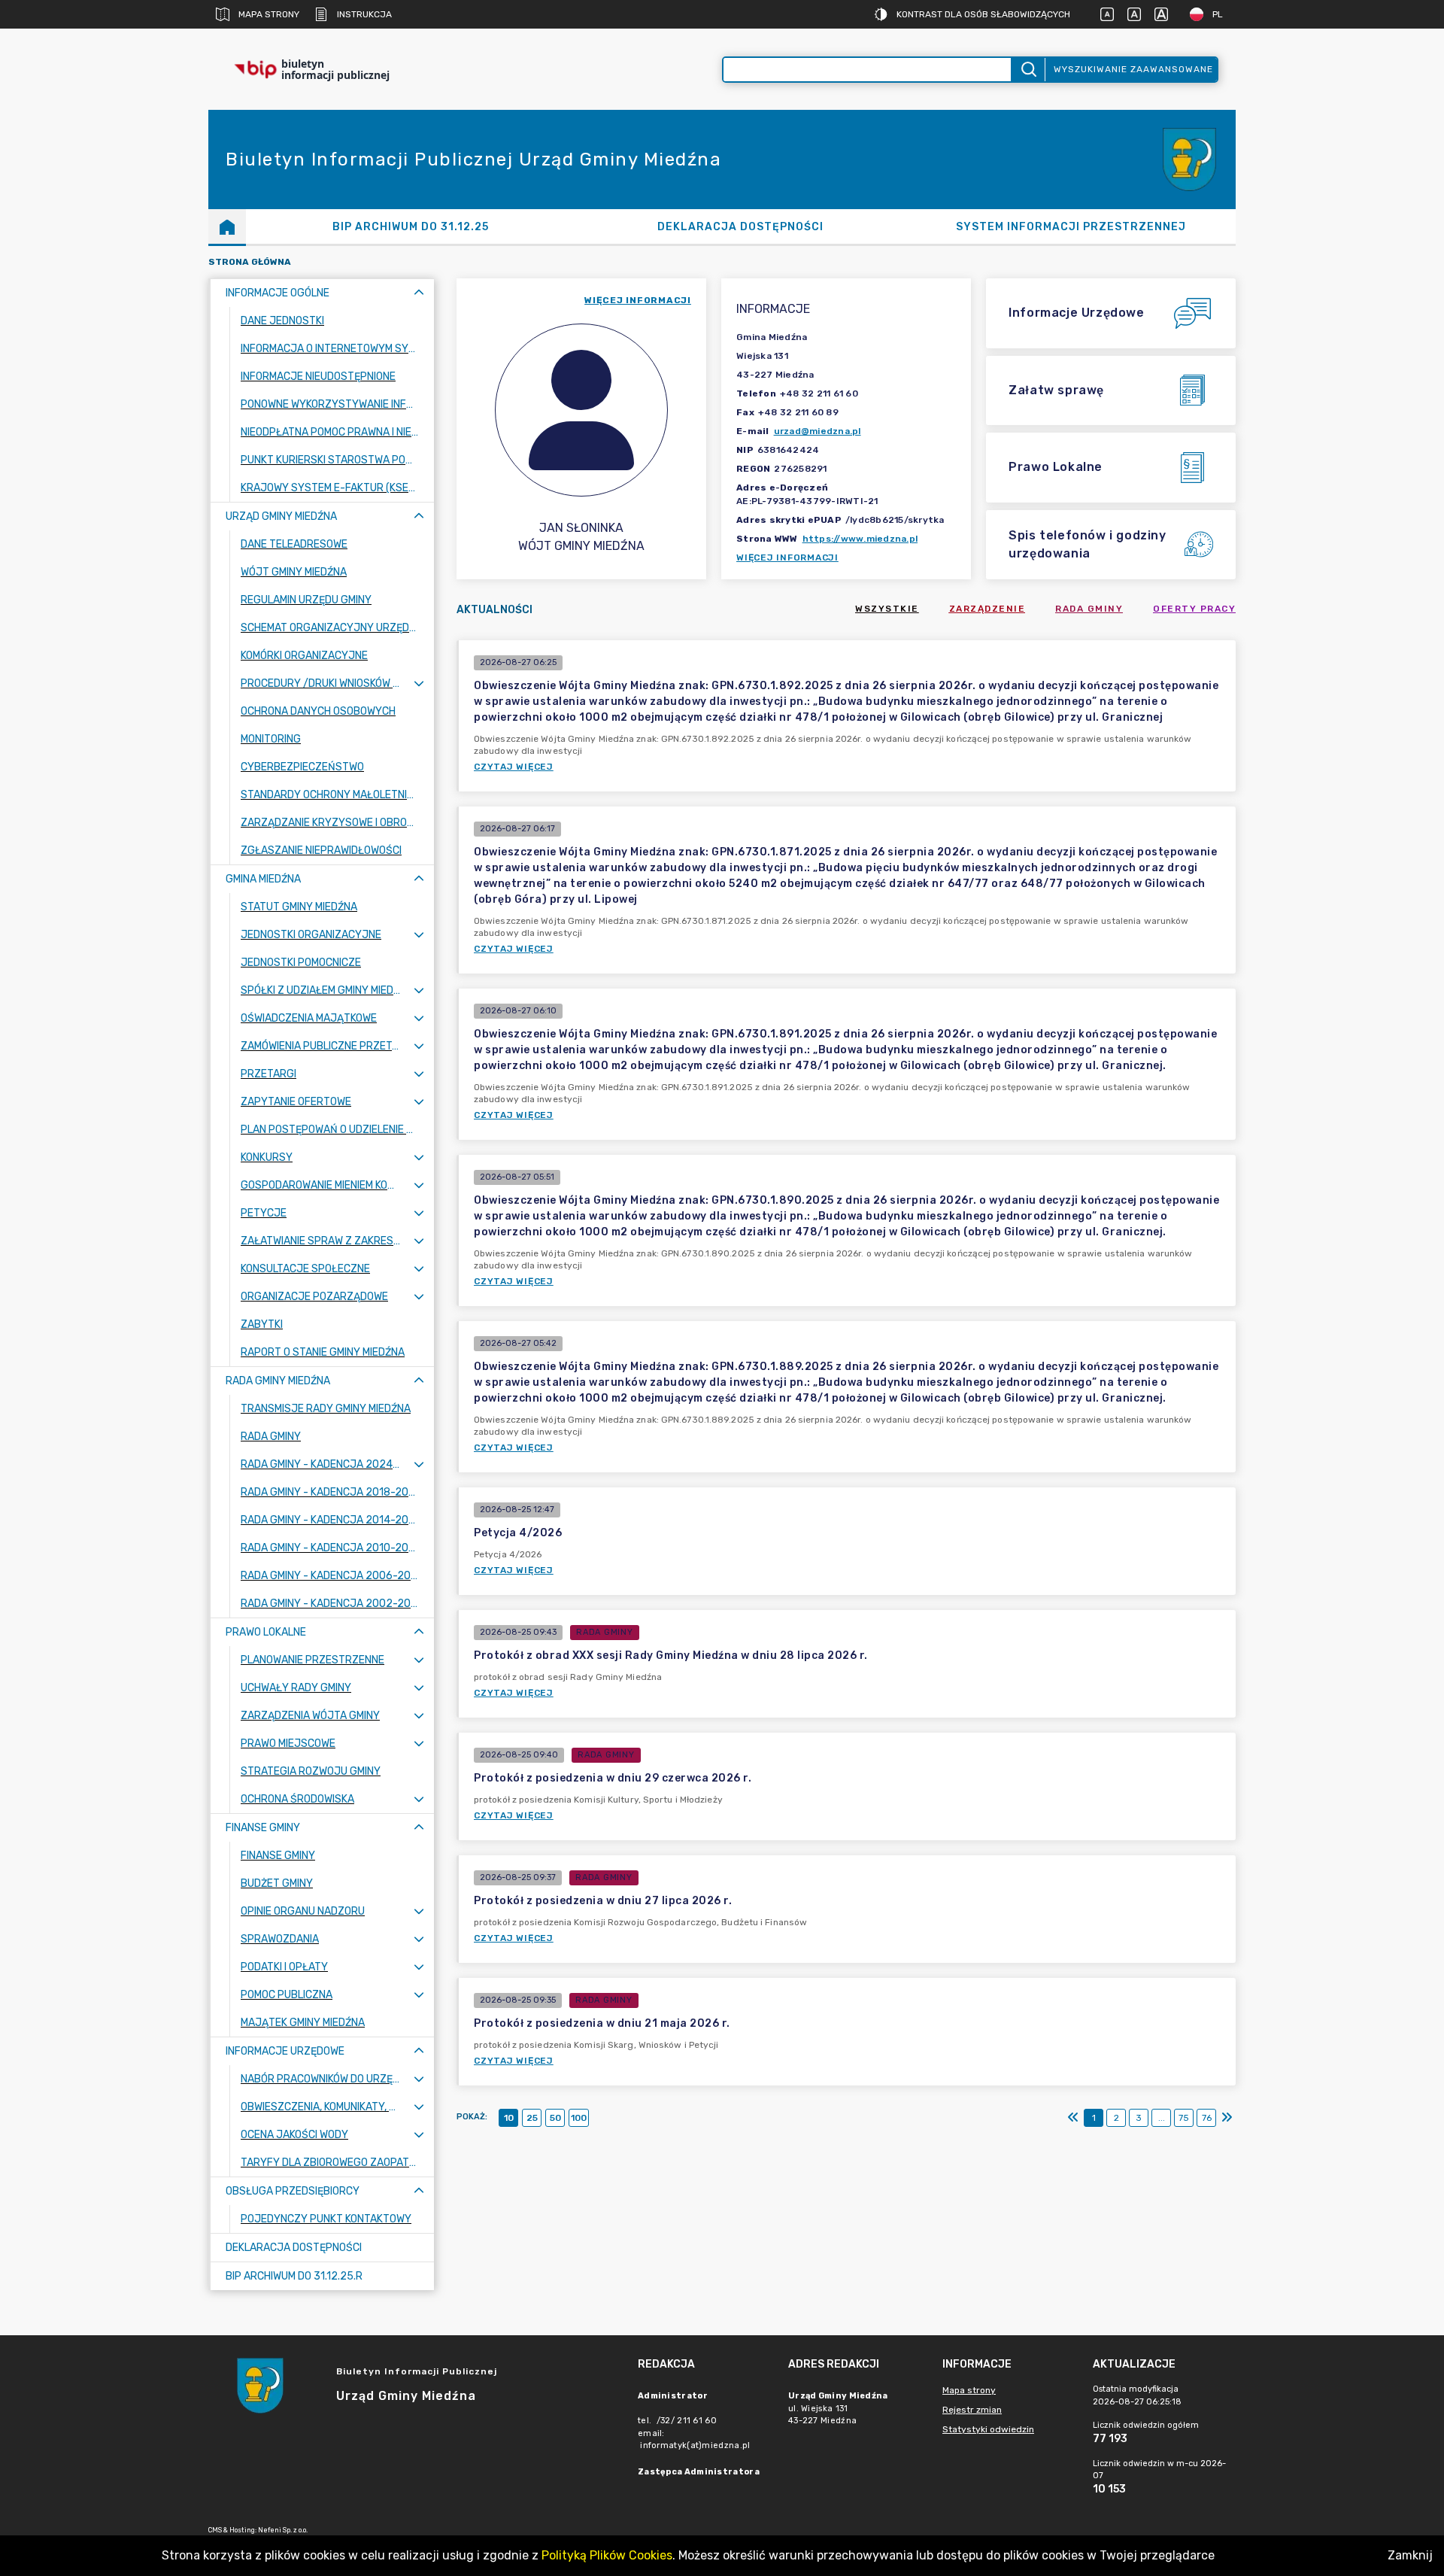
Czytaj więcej (514, 767)
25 (532, 2118)
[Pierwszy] (1073, 2118)
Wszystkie (887, 609)
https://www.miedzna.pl (860, 539)
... (1162, 2118)
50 (555, 2118)
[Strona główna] (227, 226)
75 (1184, 2118)
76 (1207, 2118)
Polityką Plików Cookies (607, 2555)
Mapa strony (269, 14)
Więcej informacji (787, 557)
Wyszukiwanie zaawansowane (1133, 69)
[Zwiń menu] (419, 293)
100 (579, 2118)
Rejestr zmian (972, 2410)
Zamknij (1410, 2555)
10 (509, 2118)
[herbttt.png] (1191, 160)
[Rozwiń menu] (419, 683)
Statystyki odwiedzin (988, 2429)
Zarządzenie (987, 609)
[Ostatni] (1227, 2118)
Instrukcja (364, 14)
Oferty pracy (1194, 609)
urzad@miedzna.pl (818, 431)
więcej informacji (638, 300)
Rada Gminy (1089, 609)
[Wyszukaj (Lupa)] (1028, 70)
